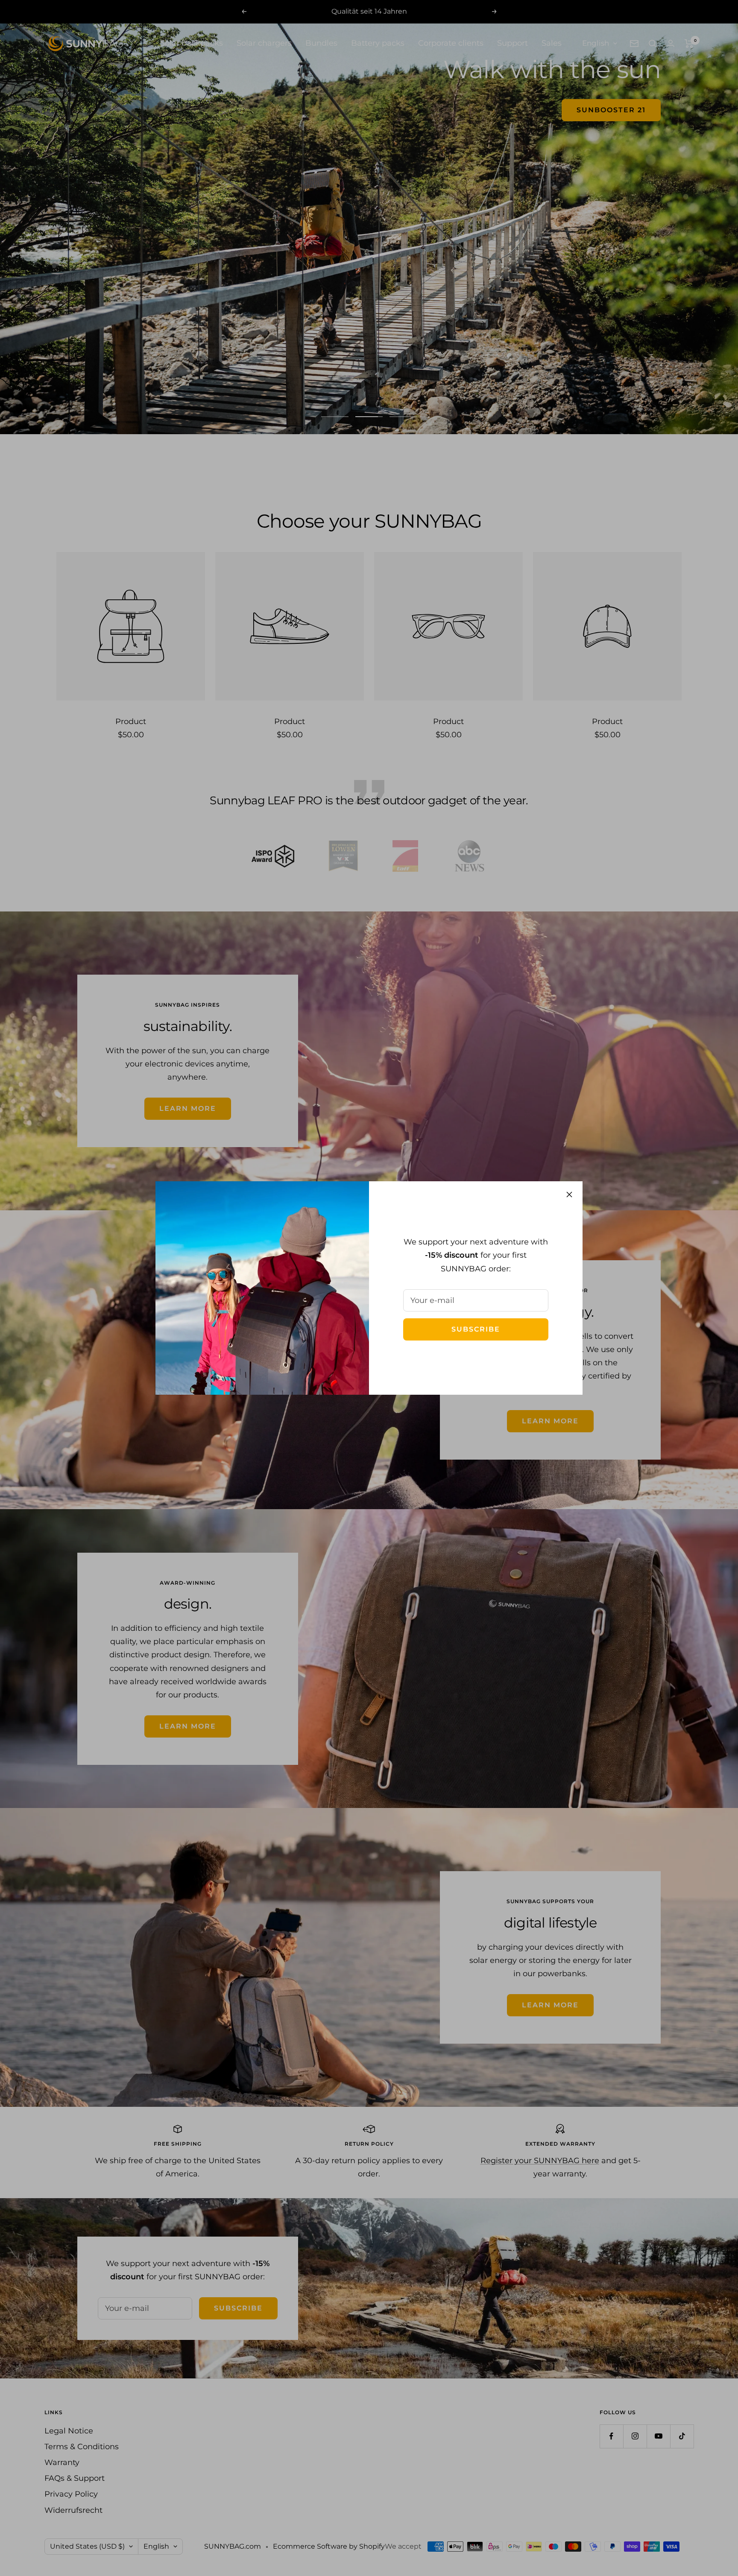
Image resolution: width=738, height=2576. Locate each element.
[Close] (569, 1195)
